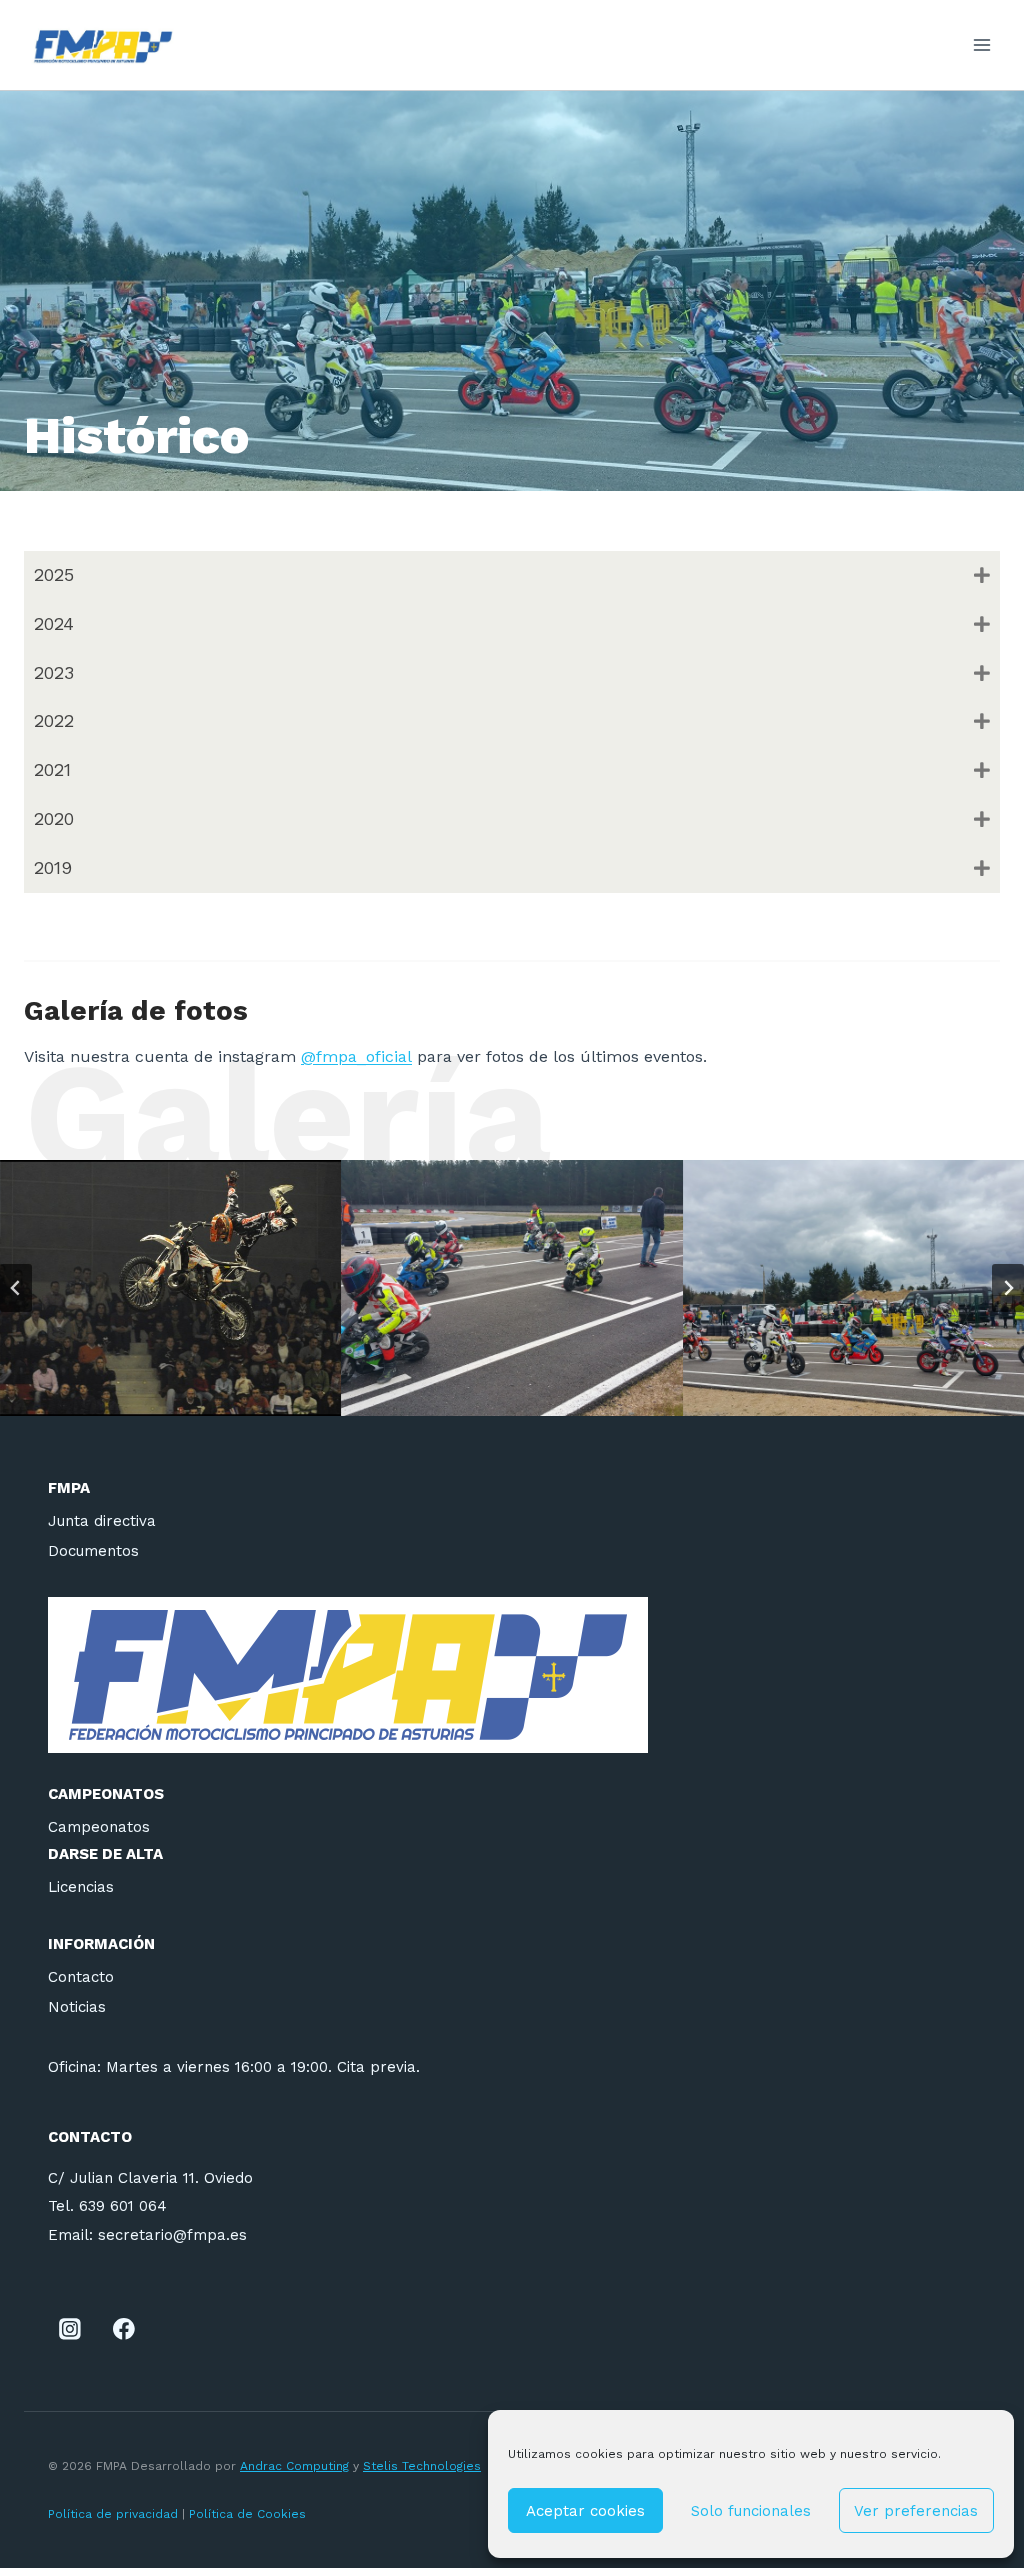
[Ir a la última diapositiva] (16, 1288)
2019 (53, 867)
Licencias (81, 1887)
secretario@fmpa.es (172, 2235)
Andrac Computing (294, 2466)
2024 (54, 623)
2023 (54, 672)
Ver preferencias (916, 2511)
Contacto (81, 1977)
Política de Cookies (249, 2514)
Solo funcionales (751, 2511)
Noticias (77, 2007)
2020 (54, 818)
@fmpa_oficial (356, 1056)
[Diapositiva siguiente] (1008, 1288)
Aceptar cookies (585, 2511)
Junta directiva (102, 1521)
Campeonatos (99, 1827)
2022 (54, 720)
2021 (52, 769)
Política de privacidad (113, 2514)
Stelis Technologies (422, 2466)
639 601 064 (123, 2206)
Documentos (93, 1551)
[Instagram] (70, 2330)
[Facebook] (124, 2330)
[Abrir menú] (981, 44)
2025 (54, 574)
